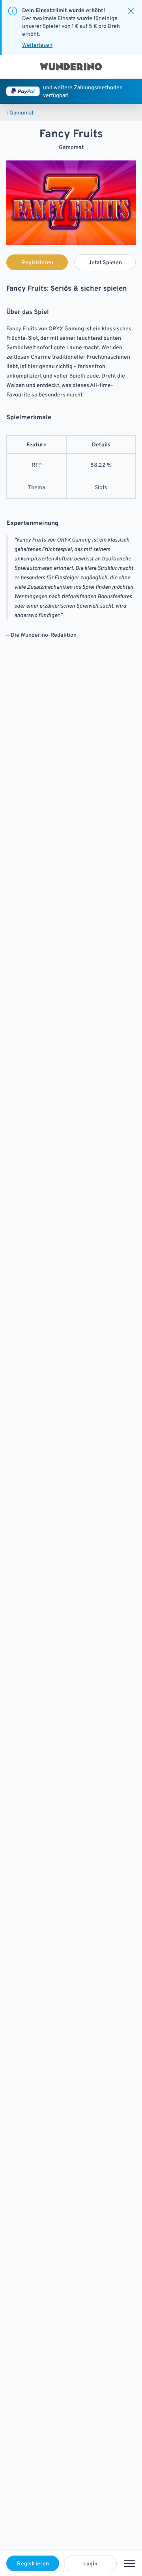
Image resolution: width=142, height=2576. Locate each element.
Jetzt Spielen (105, 262)
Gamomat (20, 112)
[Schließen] (131, 11)
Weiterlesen (37, 45)
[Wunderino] (71, 67)
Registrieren (33, 2563)
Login (90, 2563)
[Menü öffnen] (129, 2563)
